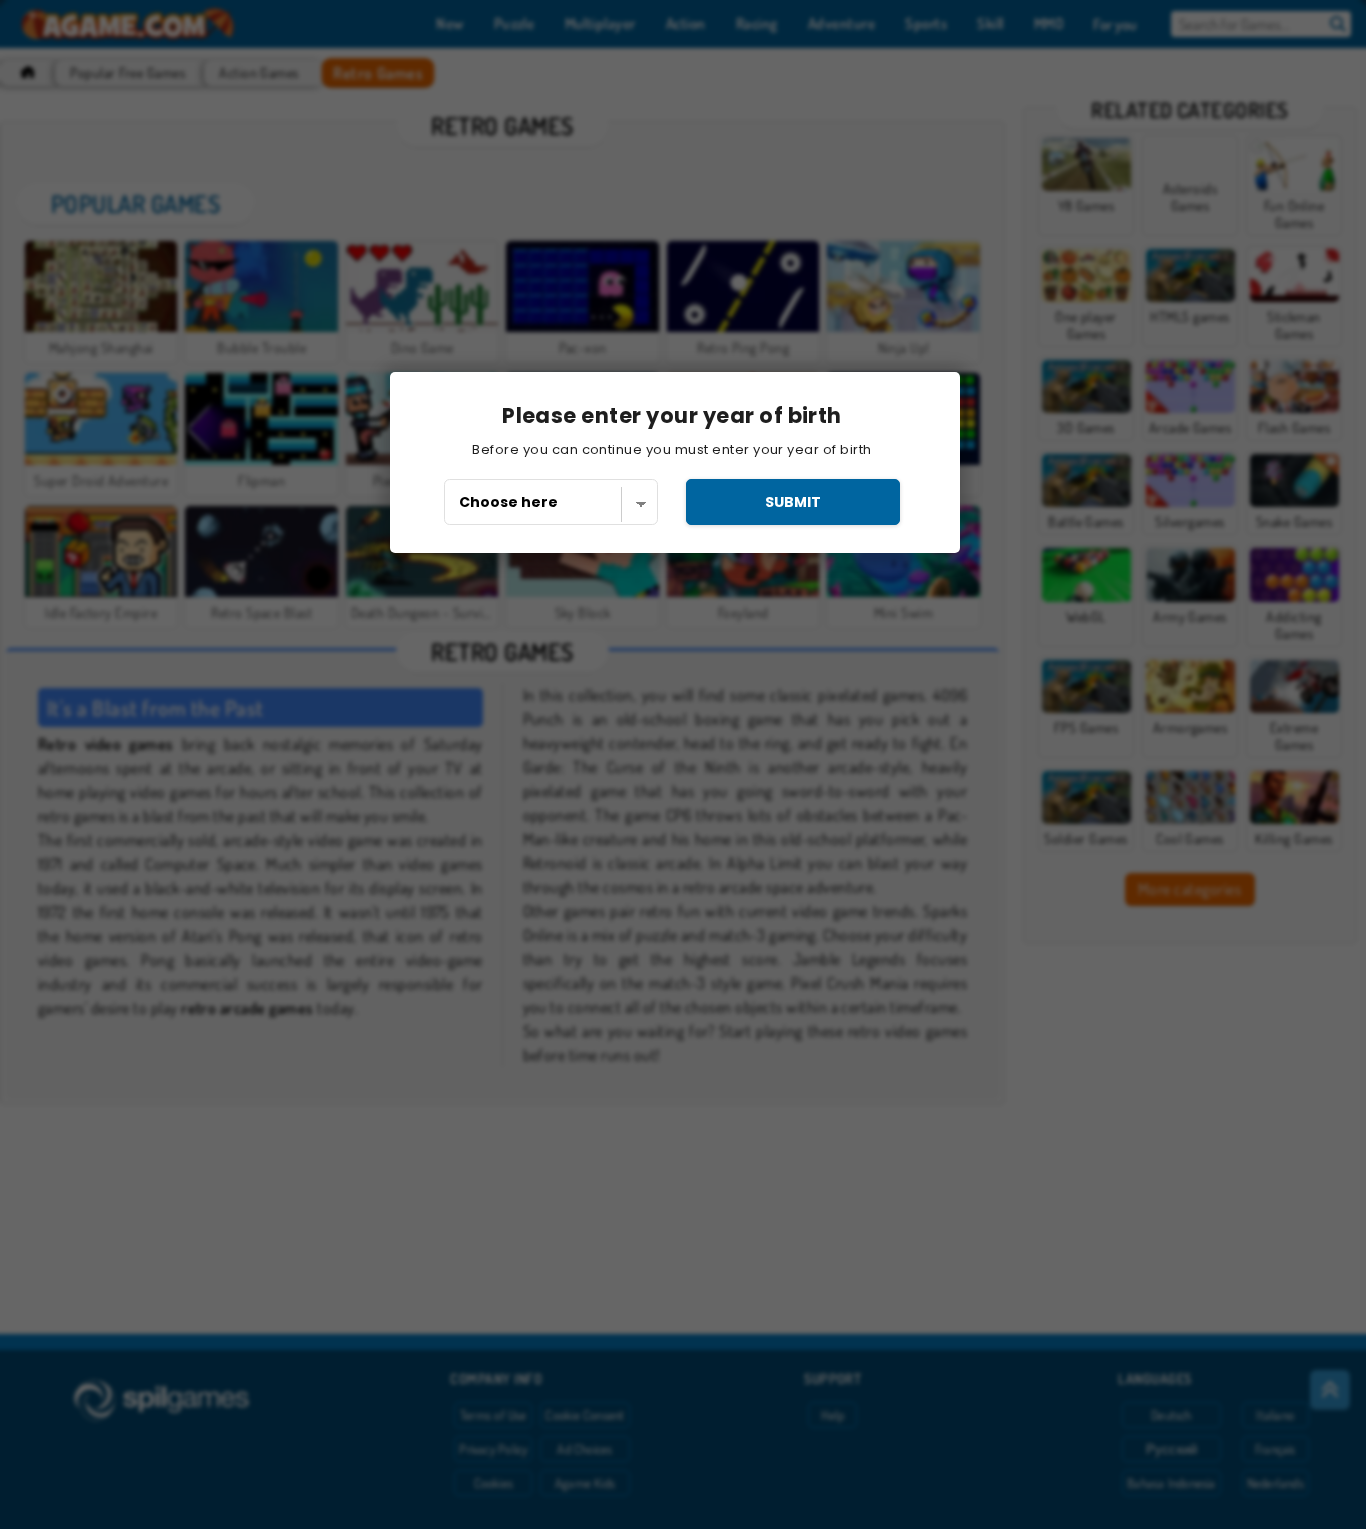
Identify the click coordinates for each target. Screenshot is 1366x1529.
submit (793, 502)
